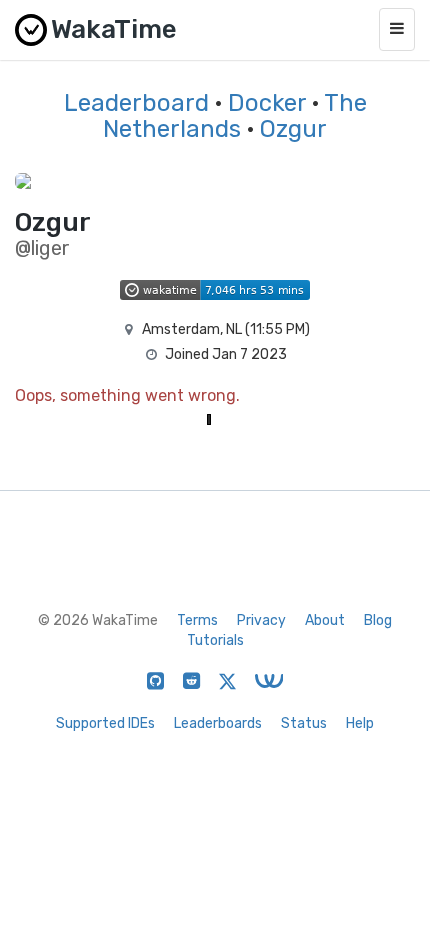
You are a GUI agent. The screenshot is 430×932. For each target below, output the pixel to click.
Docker (267, 103)
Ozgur (293, 129)
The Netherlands (235, 116)
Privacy (261, 620)
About (325, 620)
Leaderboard (136, 103)
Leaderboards (218, 723)
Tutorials (215, 640)
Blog (378, 620)
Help (360, 723)
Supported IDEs (105, 723)
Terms (197, 620)
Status (304, 723)
